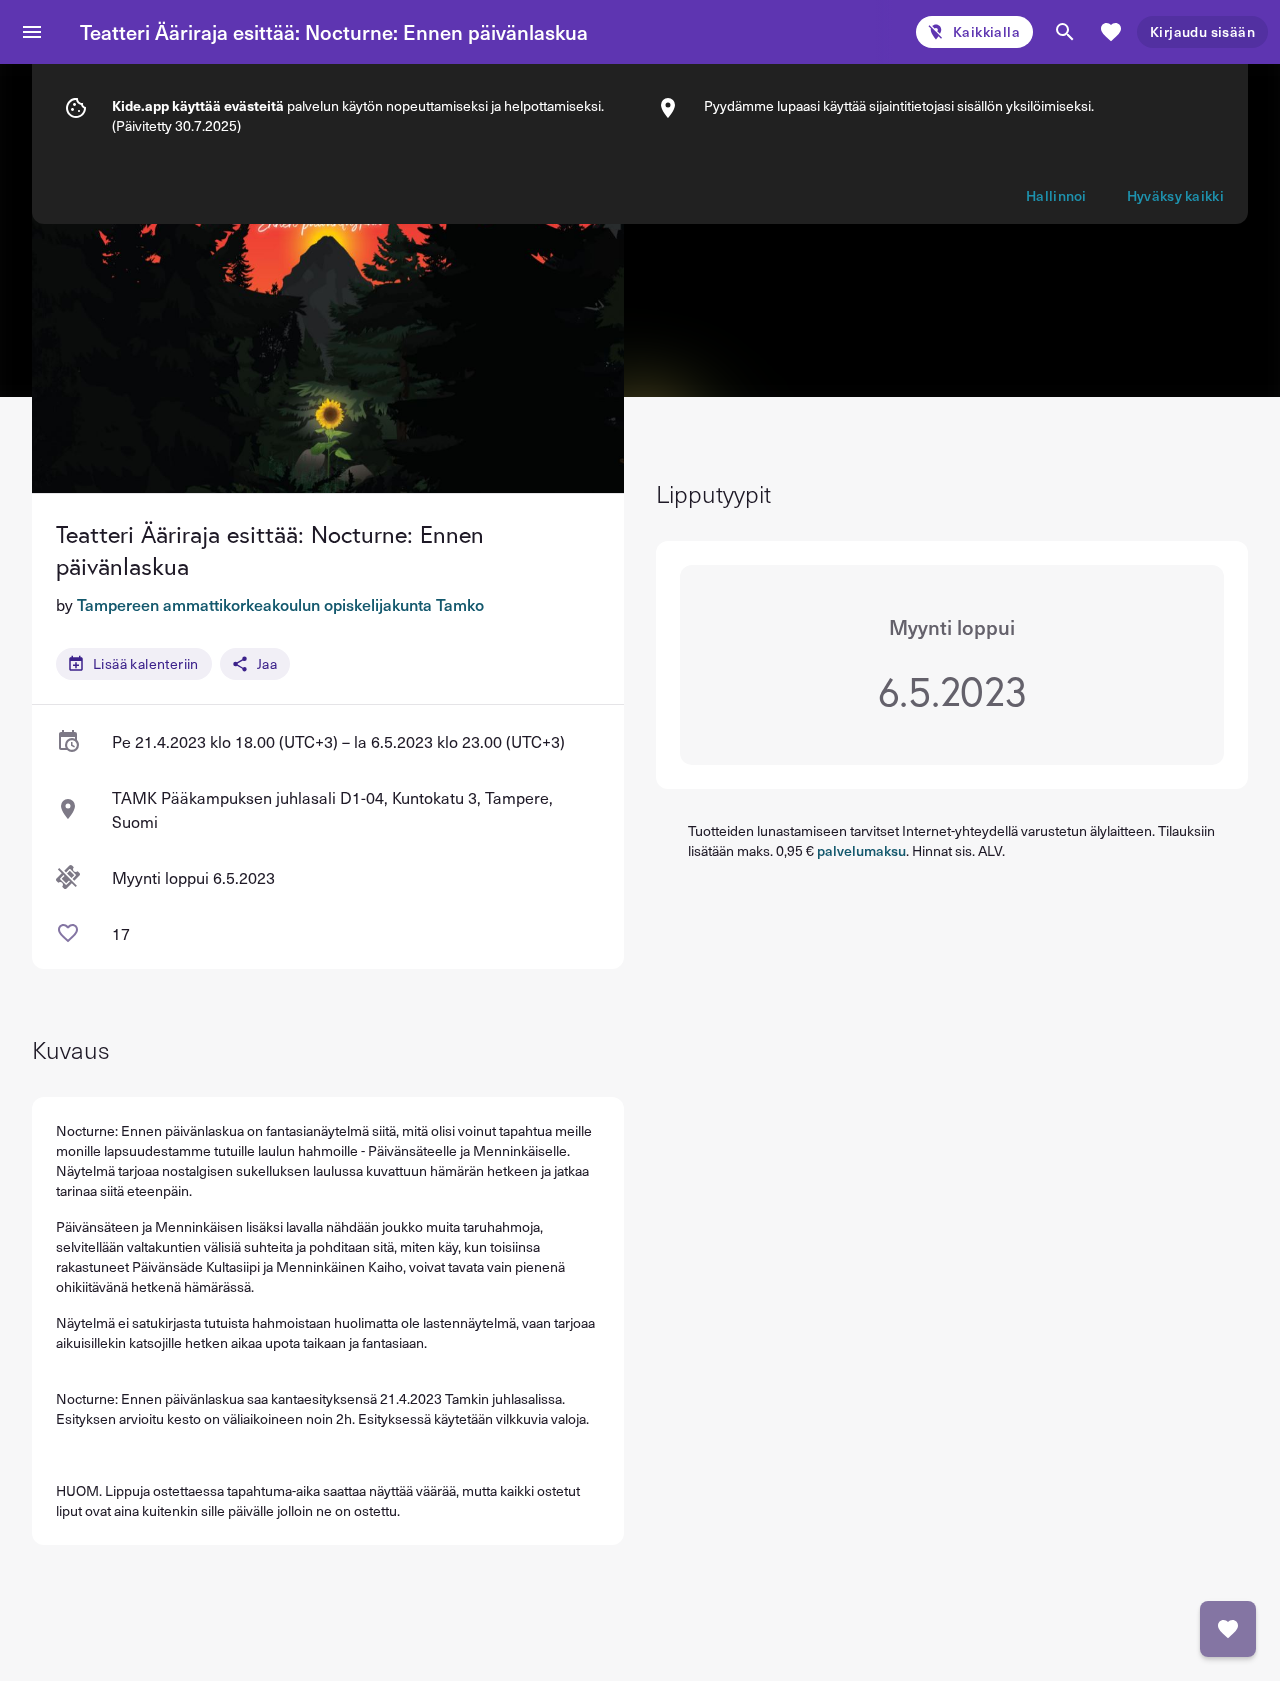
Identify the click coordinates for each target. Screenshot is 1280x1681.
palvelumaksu (861, 850)
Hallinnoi (1056, 195)
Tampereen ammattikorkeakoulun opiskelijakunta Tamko (280, 604)
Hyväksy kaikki (1175, 195)
